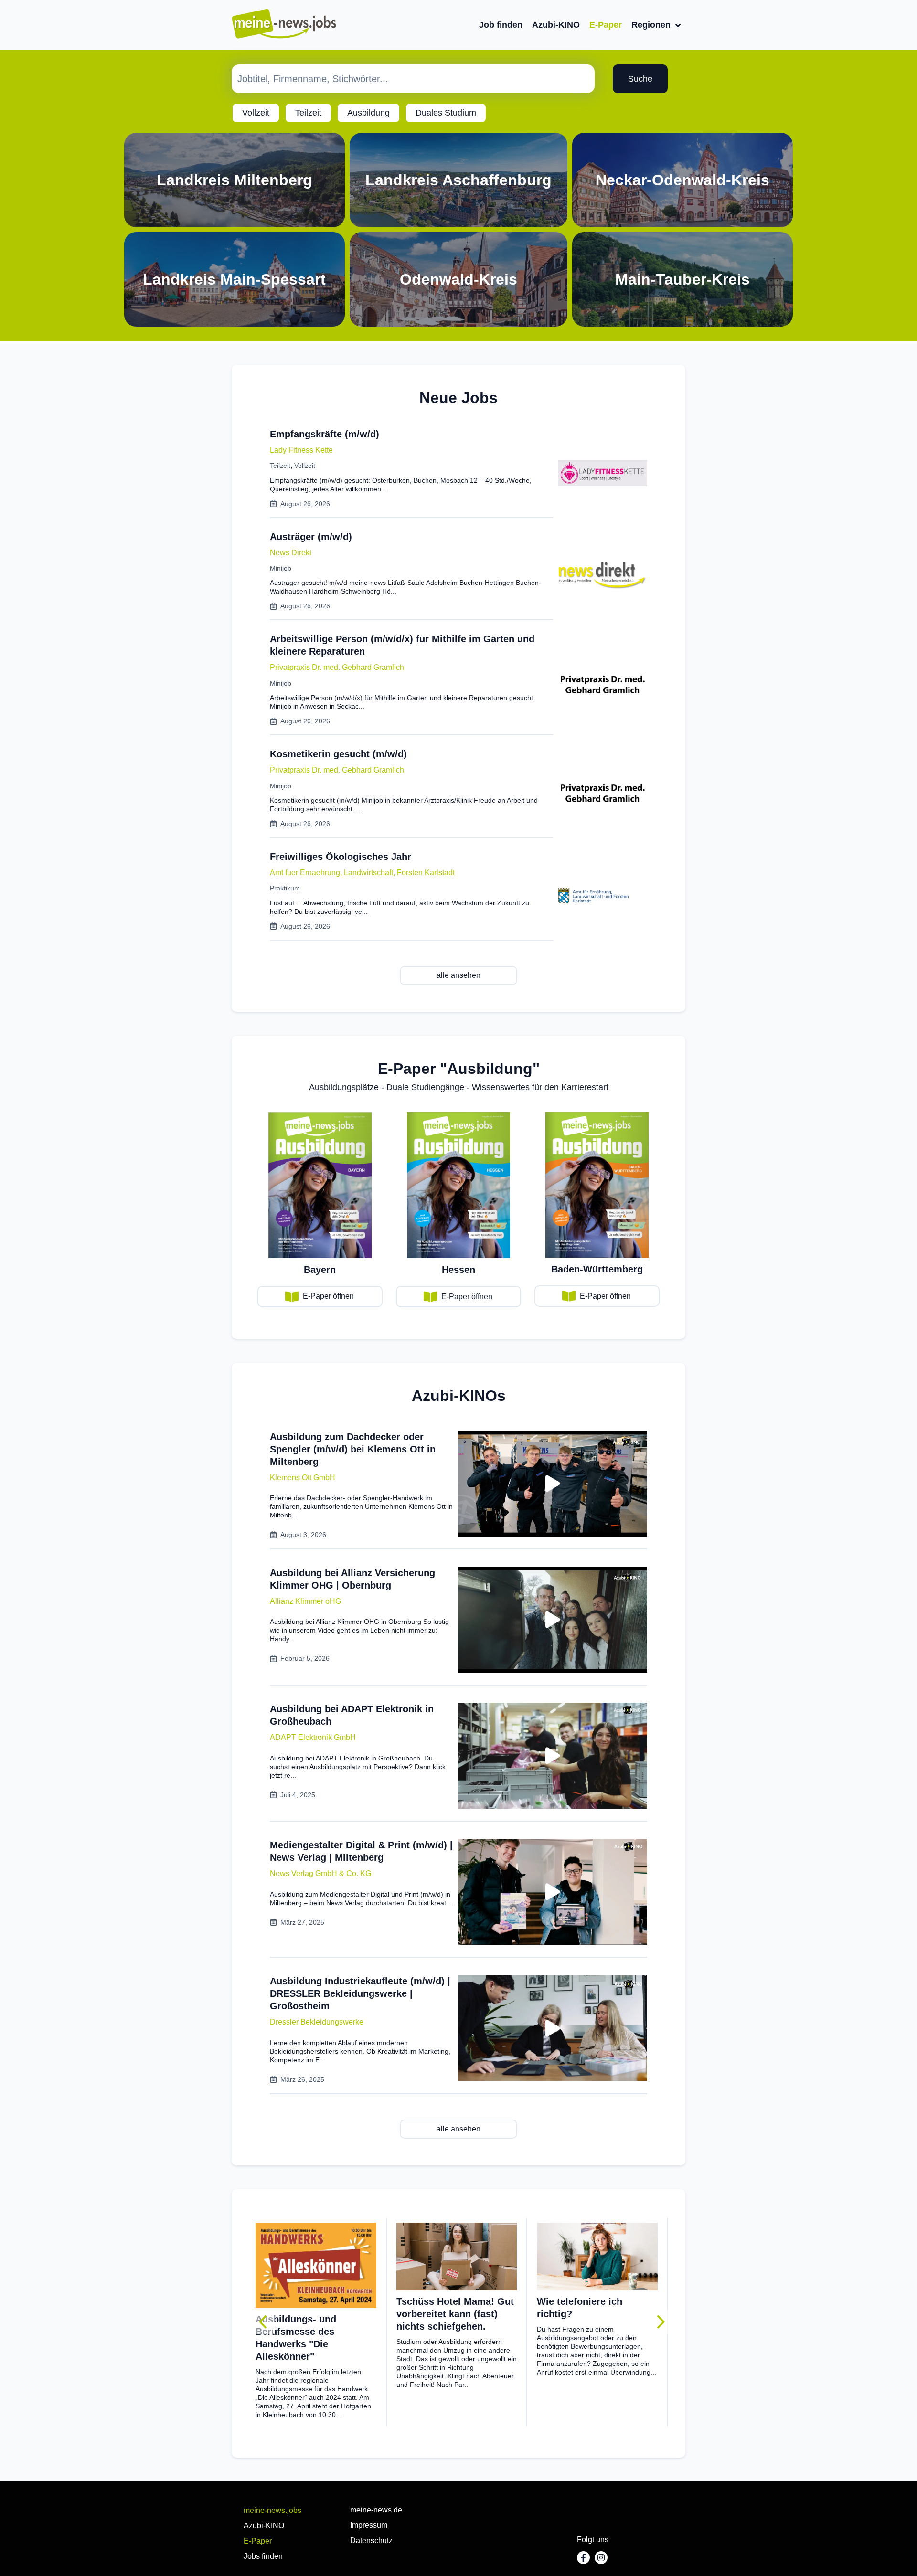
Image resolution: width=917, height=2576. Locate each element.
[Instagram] (601, 2558)
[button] (303, 1478)
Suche (640, 79)
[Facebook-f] (583, 2558)
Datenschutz (371, 2540)
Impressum (369, 2525)
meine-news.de (376, 2510)
